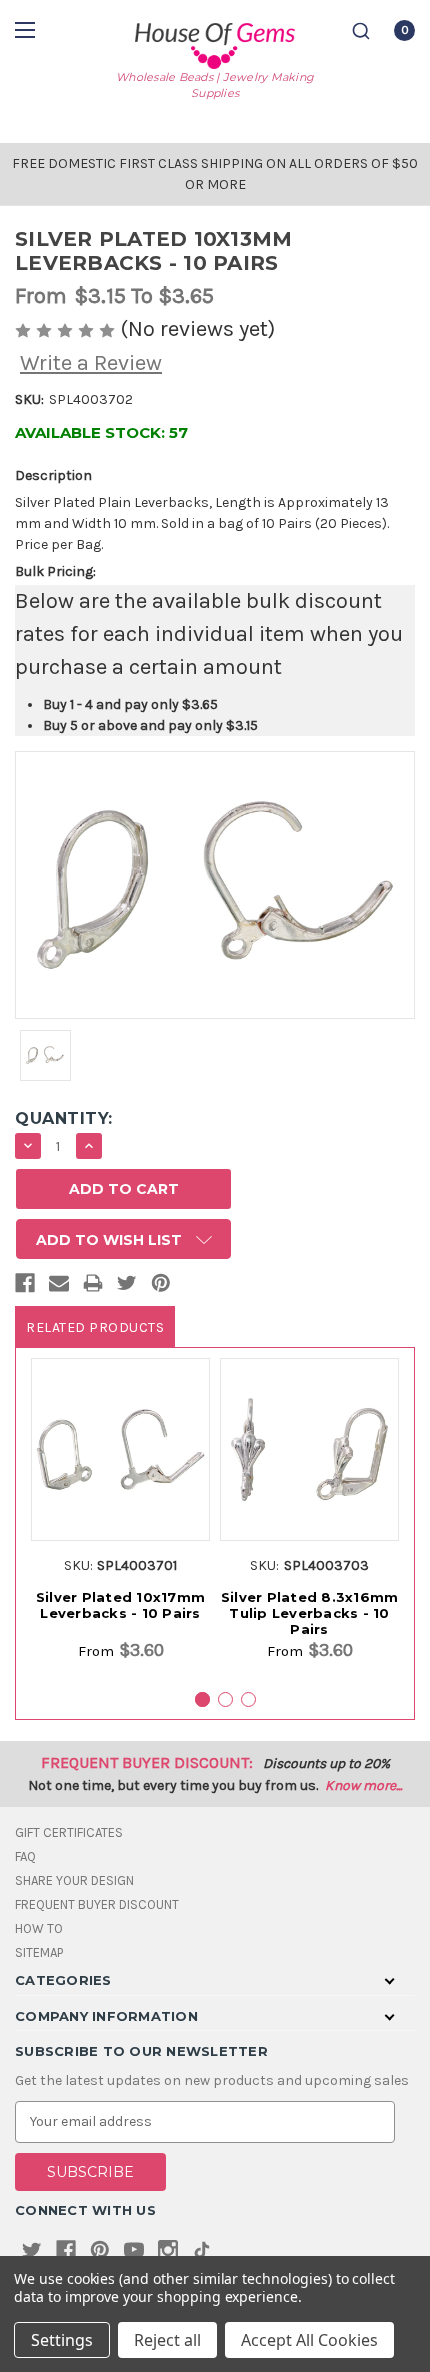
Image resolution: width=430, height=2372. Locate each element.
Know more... (363, 1785)
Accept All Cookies (309, 2340)
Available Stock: (101, 432)
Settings (62, 2340)
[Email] (59, 1287)
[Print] (93, 1287)
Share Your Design (74, 1880)
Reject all (167, 2340)
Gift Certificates (69, 1832)
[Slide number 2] (225, 1699)
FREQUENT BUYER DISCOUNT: (147, 1762)
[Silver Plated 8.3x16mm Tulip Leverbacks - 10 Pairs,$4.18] (309, 1449)
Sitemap (39, 1952)
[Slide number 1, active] (202, 1699)
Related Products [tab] (95, 1327)
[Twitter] (127, 1287)
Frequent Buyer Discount (97, 1904)
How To (39, 1928)
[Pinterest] (161, 1287)
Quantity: (64, 1118)
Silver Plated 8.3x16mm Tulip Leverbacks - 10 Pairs (310, 1613)
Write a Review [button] (91, 363)
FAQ (25, 1856)
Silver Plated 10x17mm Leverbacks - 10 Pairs (120, 1605)
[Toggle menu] (27, 29)
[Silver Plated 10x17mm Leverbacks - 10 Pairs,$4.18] (120, 1449)
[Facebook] (25, 1287)
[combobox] (361, 31)
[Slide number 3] (248, 1699)
